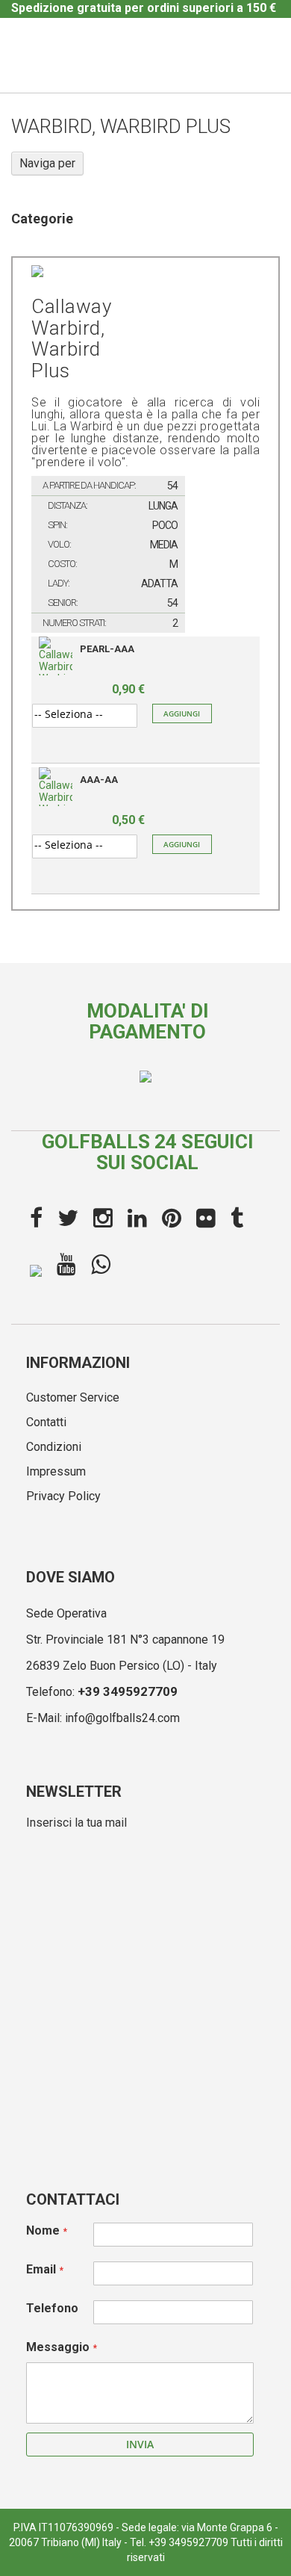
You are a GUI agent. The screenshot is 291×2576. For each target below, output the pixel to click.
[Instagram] (103, 1219)
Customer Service (73, 1397)
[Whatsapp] (101, 1265)
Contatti (46, 1422)
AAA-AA (99, 780)
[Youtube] (66, 1265)
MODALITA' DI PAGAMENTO (148, 1022)
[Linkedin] (137, 1219)
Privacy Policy (63, 1496)
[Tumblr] (237, 1219)
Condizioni (54, 1447)
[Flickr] (206, 1219)
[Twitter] (68, 1219)
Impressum (56, 1471)
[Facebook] (36, 1219)
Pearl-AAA (107, 649)
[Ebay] (36, 1269)
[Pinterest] (172, 1219)
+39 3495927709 (128, 1691)
